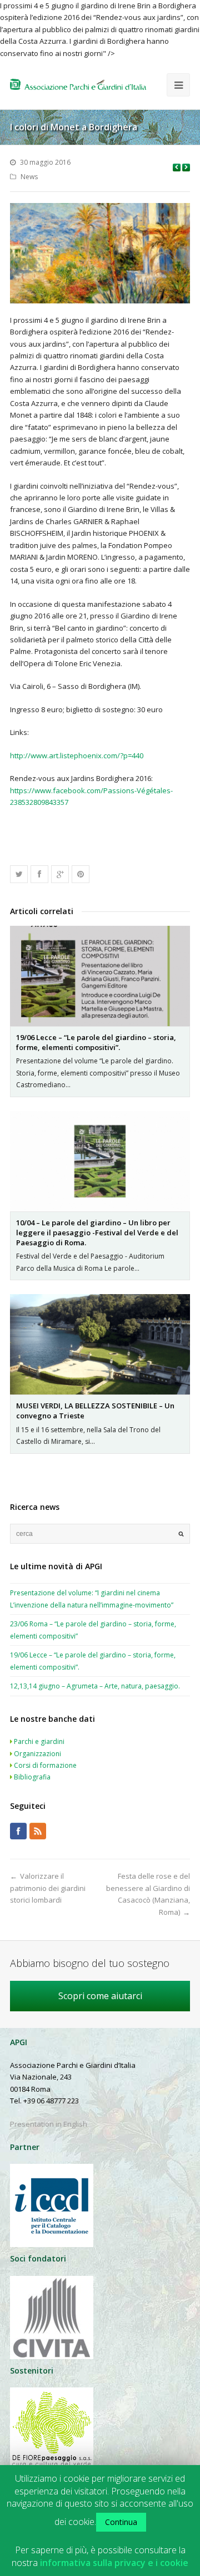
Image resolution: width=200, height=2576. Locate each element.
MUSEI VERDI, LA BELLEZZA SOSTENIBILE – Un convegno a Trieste (95, 1411)
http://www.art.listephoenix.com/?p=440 (77, 755)
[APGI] (78, 84)
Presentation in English (49, 2124)
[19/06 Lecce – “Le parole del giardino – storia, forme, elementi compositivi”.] (100, 976)
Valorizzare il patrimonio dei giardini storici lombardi (48, 1888)
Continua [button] (121, 2522)
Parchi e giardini (39, 1741)
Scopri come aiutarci (100, 1996)
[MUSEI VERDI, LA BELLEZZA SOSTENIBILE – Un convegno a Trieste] (100, 1344)
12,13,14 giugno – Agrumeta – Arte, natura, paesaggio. (95, 1686)
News (29, 177)
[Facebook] (18, 1831)
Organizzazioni (37, 1754)
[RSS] (38, 1831)
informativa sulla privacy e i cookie (114, 2563)
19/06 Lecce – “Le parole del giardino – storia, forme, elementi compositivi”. (96, 1042)
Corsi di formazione (45, 1765)
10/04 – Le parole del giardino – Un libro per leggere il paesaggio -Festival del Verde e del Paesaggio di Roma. (97, 1233)
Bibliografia (32, 1777)
